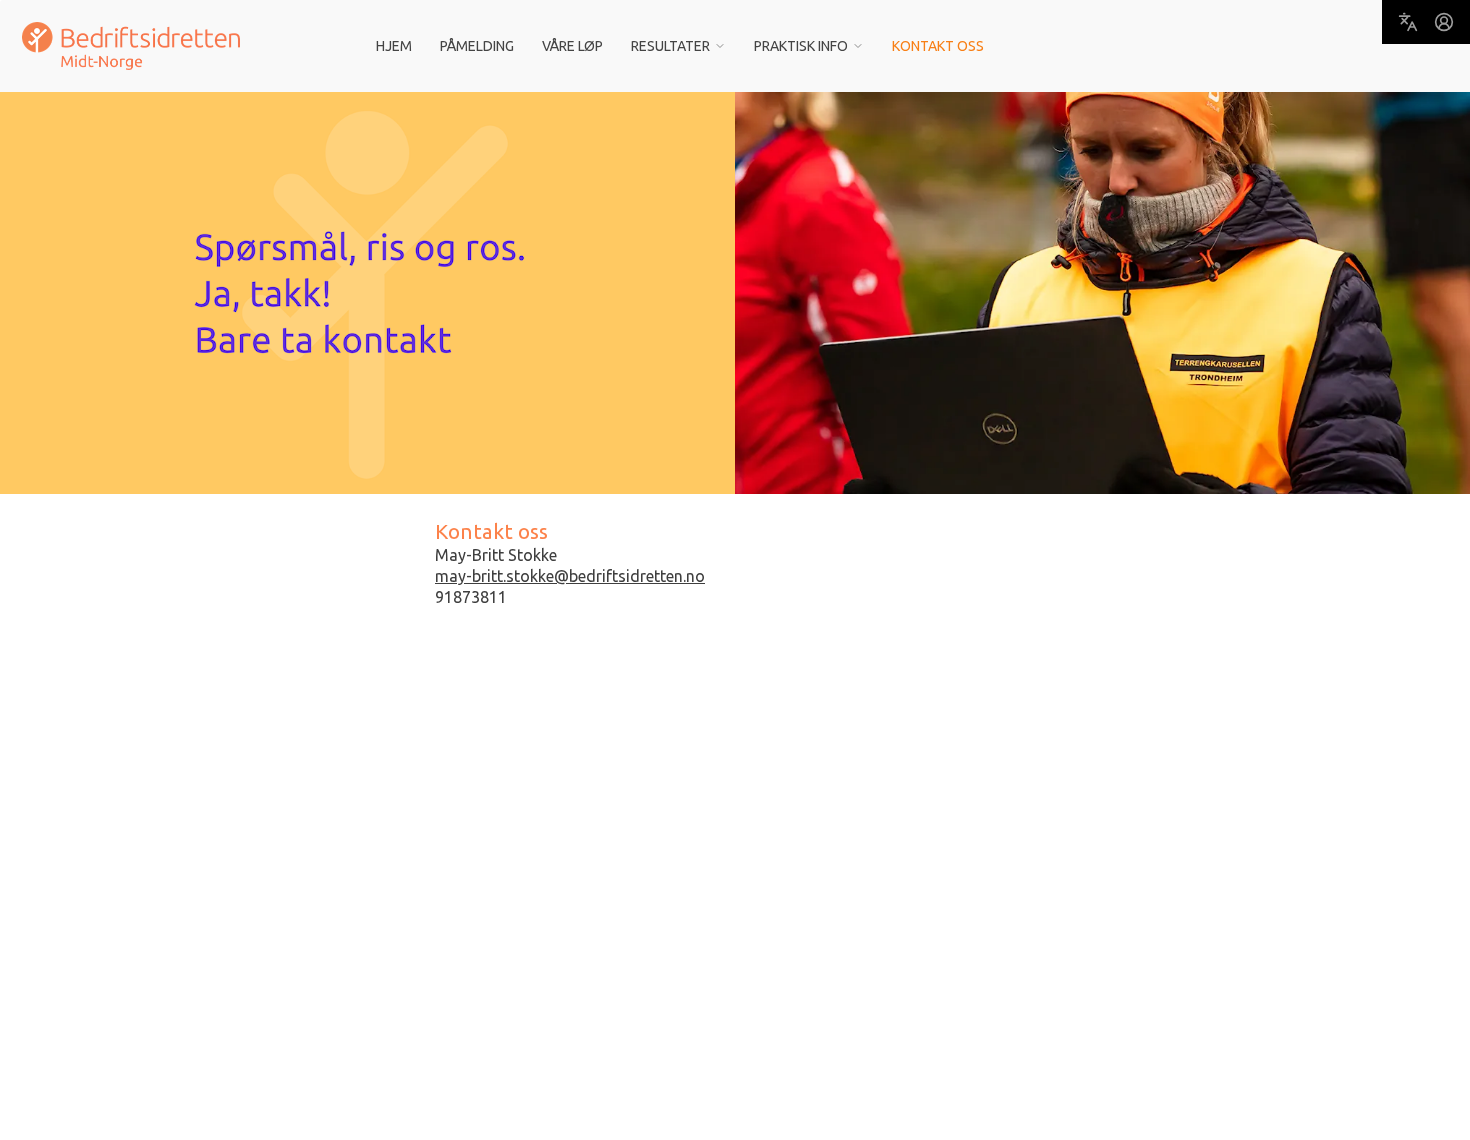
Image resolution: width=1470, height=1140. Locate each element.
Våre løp (572, 46)
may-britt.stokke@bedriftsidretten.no (570, 576)
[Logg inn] (1444, 22)
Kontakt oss (938, 46)
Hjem (394, 46)
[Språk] (1408, 22)
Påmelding (477, 46)
